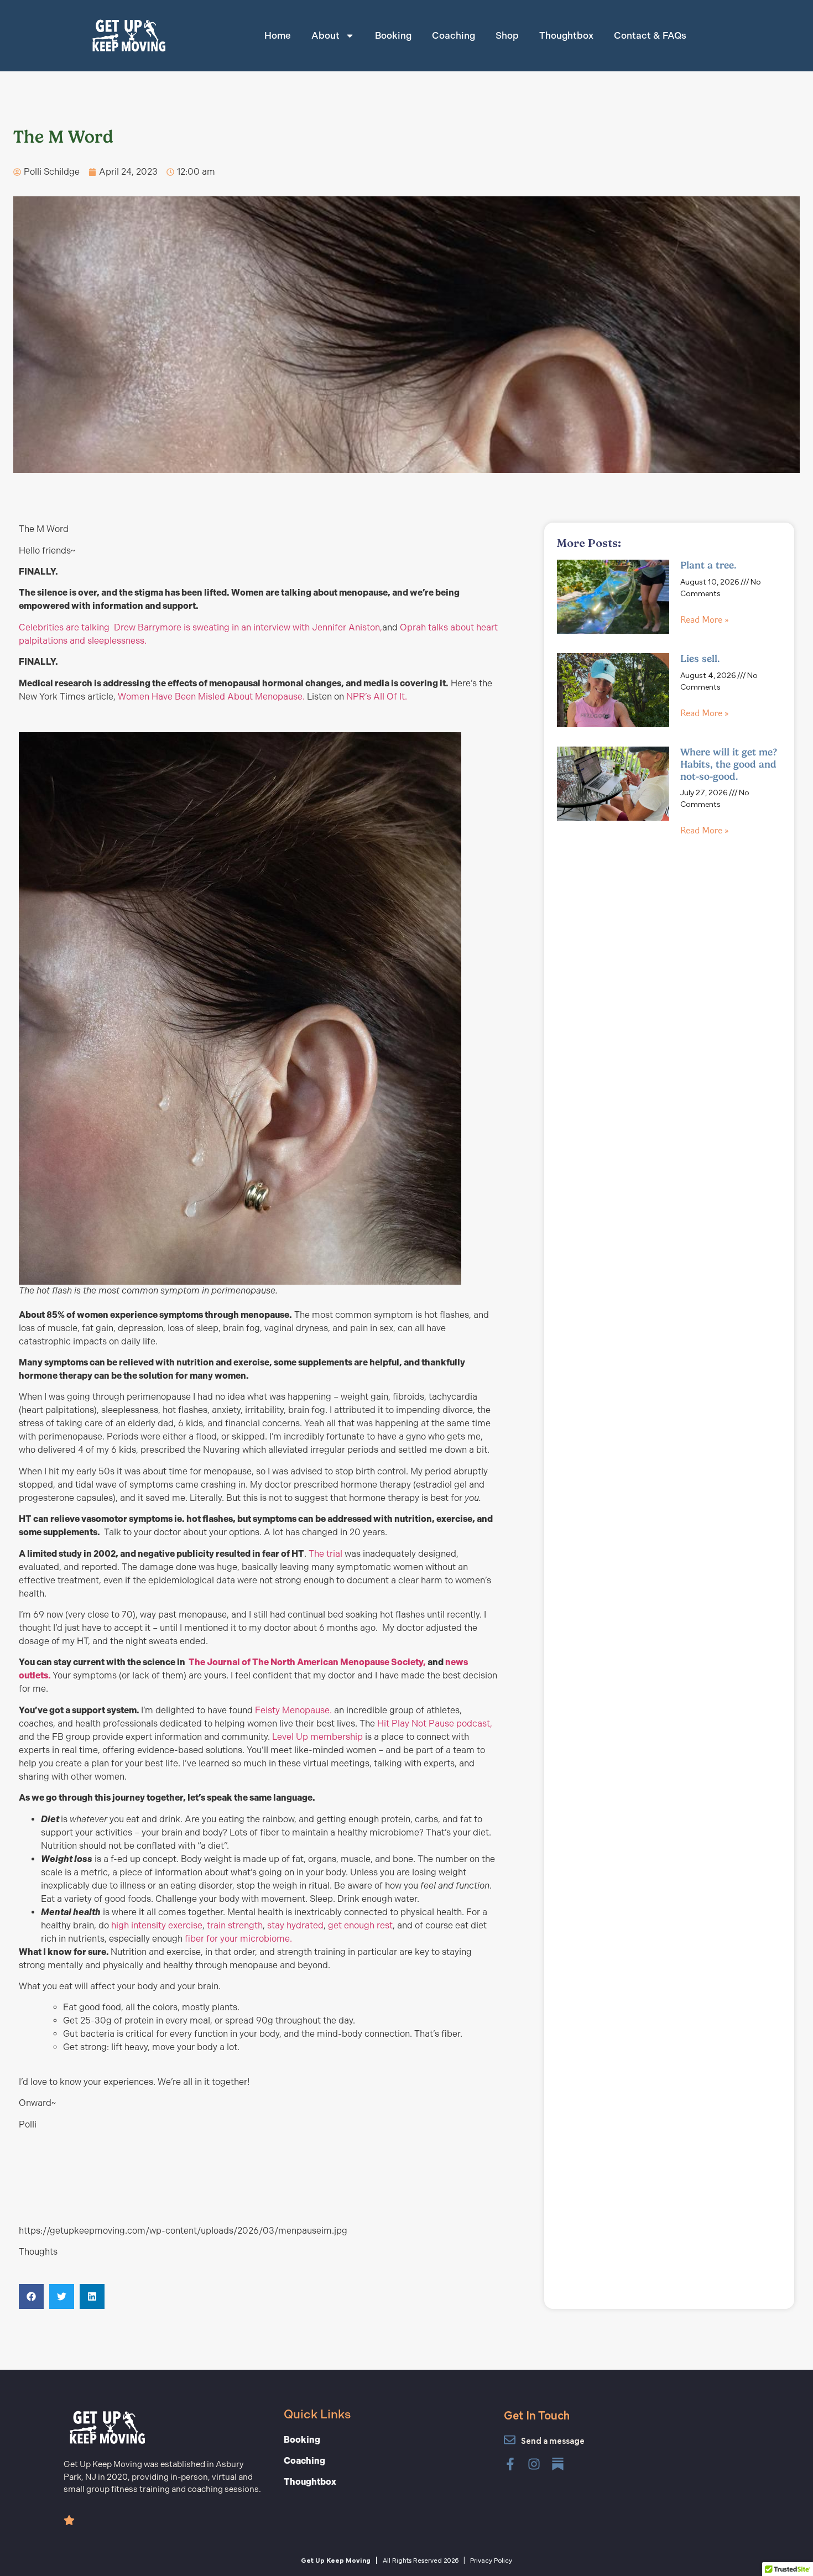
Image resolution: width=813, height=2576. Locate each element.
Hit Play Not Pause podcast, (435, 1724)
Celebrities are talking (65, 627)
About (325, 35)
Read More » (704, 620)
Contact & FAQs (650, 35)
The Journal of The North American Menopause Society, (307, 1662)
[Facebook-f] (510, 2464)
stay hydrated (295, 1925)
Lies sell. (700, 659)
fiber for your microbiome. (238, 1939)
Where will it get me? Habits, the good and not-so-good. (729, 764)
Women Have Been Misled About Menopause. (212, 697)
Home (278, 35)
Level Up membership (319, 1737)
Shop (507, 35)
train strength (235, 1925)
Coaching (454, 35)
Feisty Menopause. (295, 1710)
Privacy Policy (491, 2559)
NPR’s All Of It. (377, 697)
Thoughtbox (566, 35)
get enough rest (360, 1925)
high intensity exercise (157, 1925)
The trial (327, 1554)
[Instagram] (534, 2464)
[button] (31, 2296)
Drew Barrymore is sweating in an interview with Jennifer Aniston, (248, 627)
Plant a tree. (708, 565)
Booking (393, 35)
